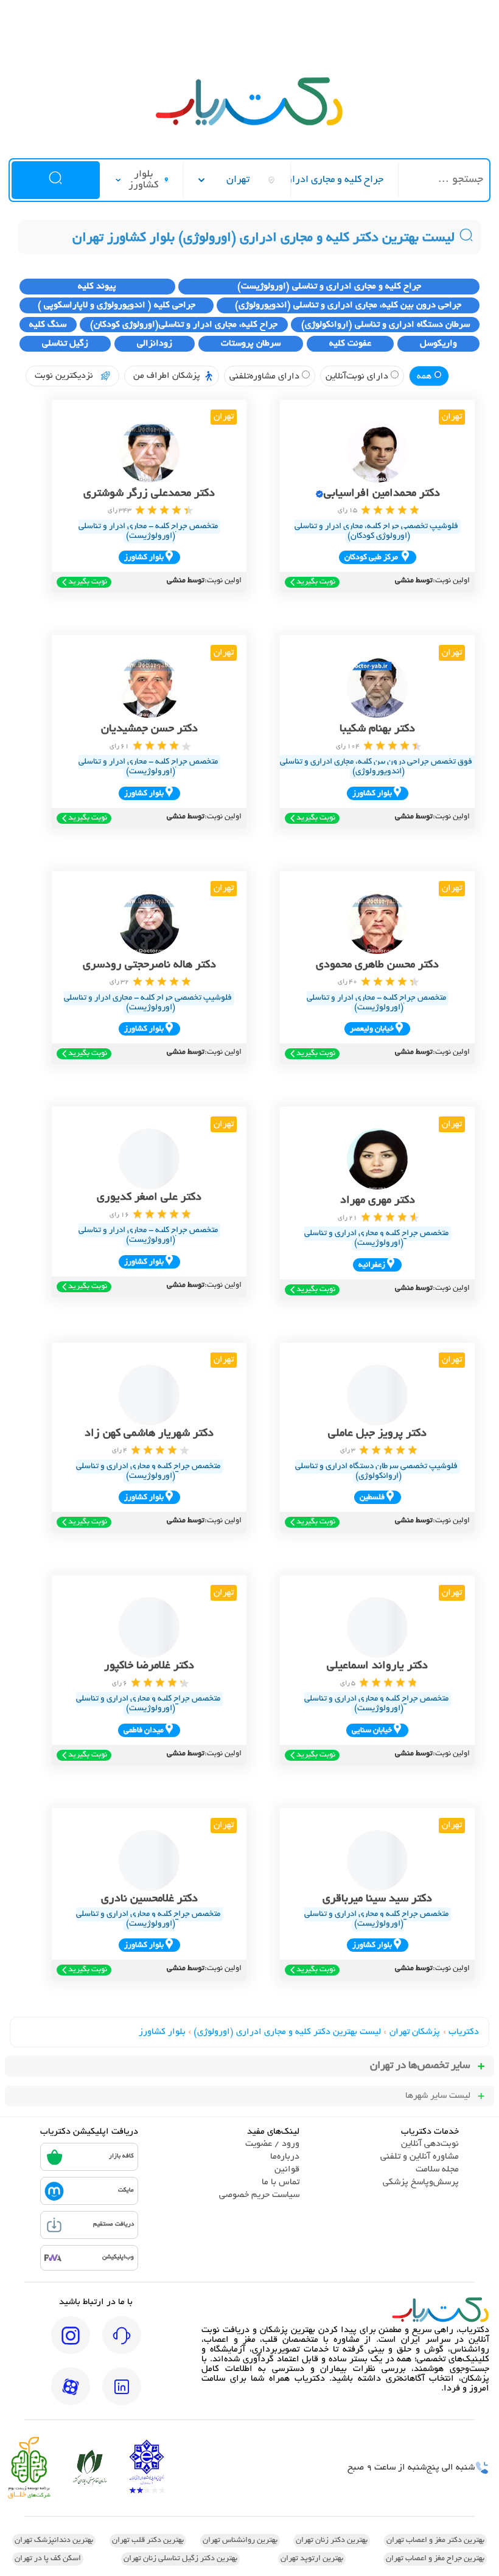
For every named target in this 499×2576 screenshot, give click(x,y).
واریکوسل (438, 344)
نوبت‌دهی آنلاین (430, 2144)
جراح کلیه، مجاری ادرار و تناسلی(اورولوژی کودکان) (184, 325)
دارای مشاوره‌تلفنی (266, 377)
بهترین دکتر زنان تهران (332, 2541)
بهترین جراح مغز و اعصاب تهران (435, 2559)
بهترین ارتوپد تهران (312, 2559)
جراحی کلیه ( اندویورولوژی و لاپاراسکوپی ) (117, 305)
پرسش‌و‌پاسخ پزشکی (421, 2182)
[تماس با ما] (122, 2344)
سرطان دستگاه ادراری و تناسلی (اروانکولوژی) (386, 325)
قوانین (287, 2170)
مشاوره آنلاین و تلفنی (420, 2157)
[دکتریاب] (249, 124)
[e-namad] (147, 2468)
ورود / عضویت (272, 2144)
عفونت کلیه (350, 344)
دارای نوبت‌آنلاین (358, 377)
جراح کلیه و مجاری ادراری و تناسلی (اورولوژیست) (329, 287)
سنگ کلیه (48, 325)
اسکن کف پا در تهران (48, 2559)
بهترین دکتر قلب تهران (148, 2541)
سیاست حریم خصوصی (259, 2195)
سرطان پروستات (251, 344)
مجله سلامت (437, 2170)
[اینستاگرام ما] (71, 2344)
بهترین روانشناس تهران (240, 2541)
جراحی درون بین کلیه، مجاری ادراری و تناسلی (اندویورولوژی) (348, 305)
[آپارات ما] (71, 2395)
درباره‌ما (285, 2157)
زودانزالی (155, 344)
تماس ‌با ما (281, 2182)
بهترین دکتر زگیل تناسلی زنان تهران (180, 2559)
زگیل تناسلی (65, 344)
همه (425, 377)
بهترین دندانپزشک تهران (54, 2541)
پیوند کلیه (97, 287)
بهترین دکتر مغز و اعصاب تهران (435, 2541)
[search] (55, 180)
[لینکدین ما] (122, 2395)
